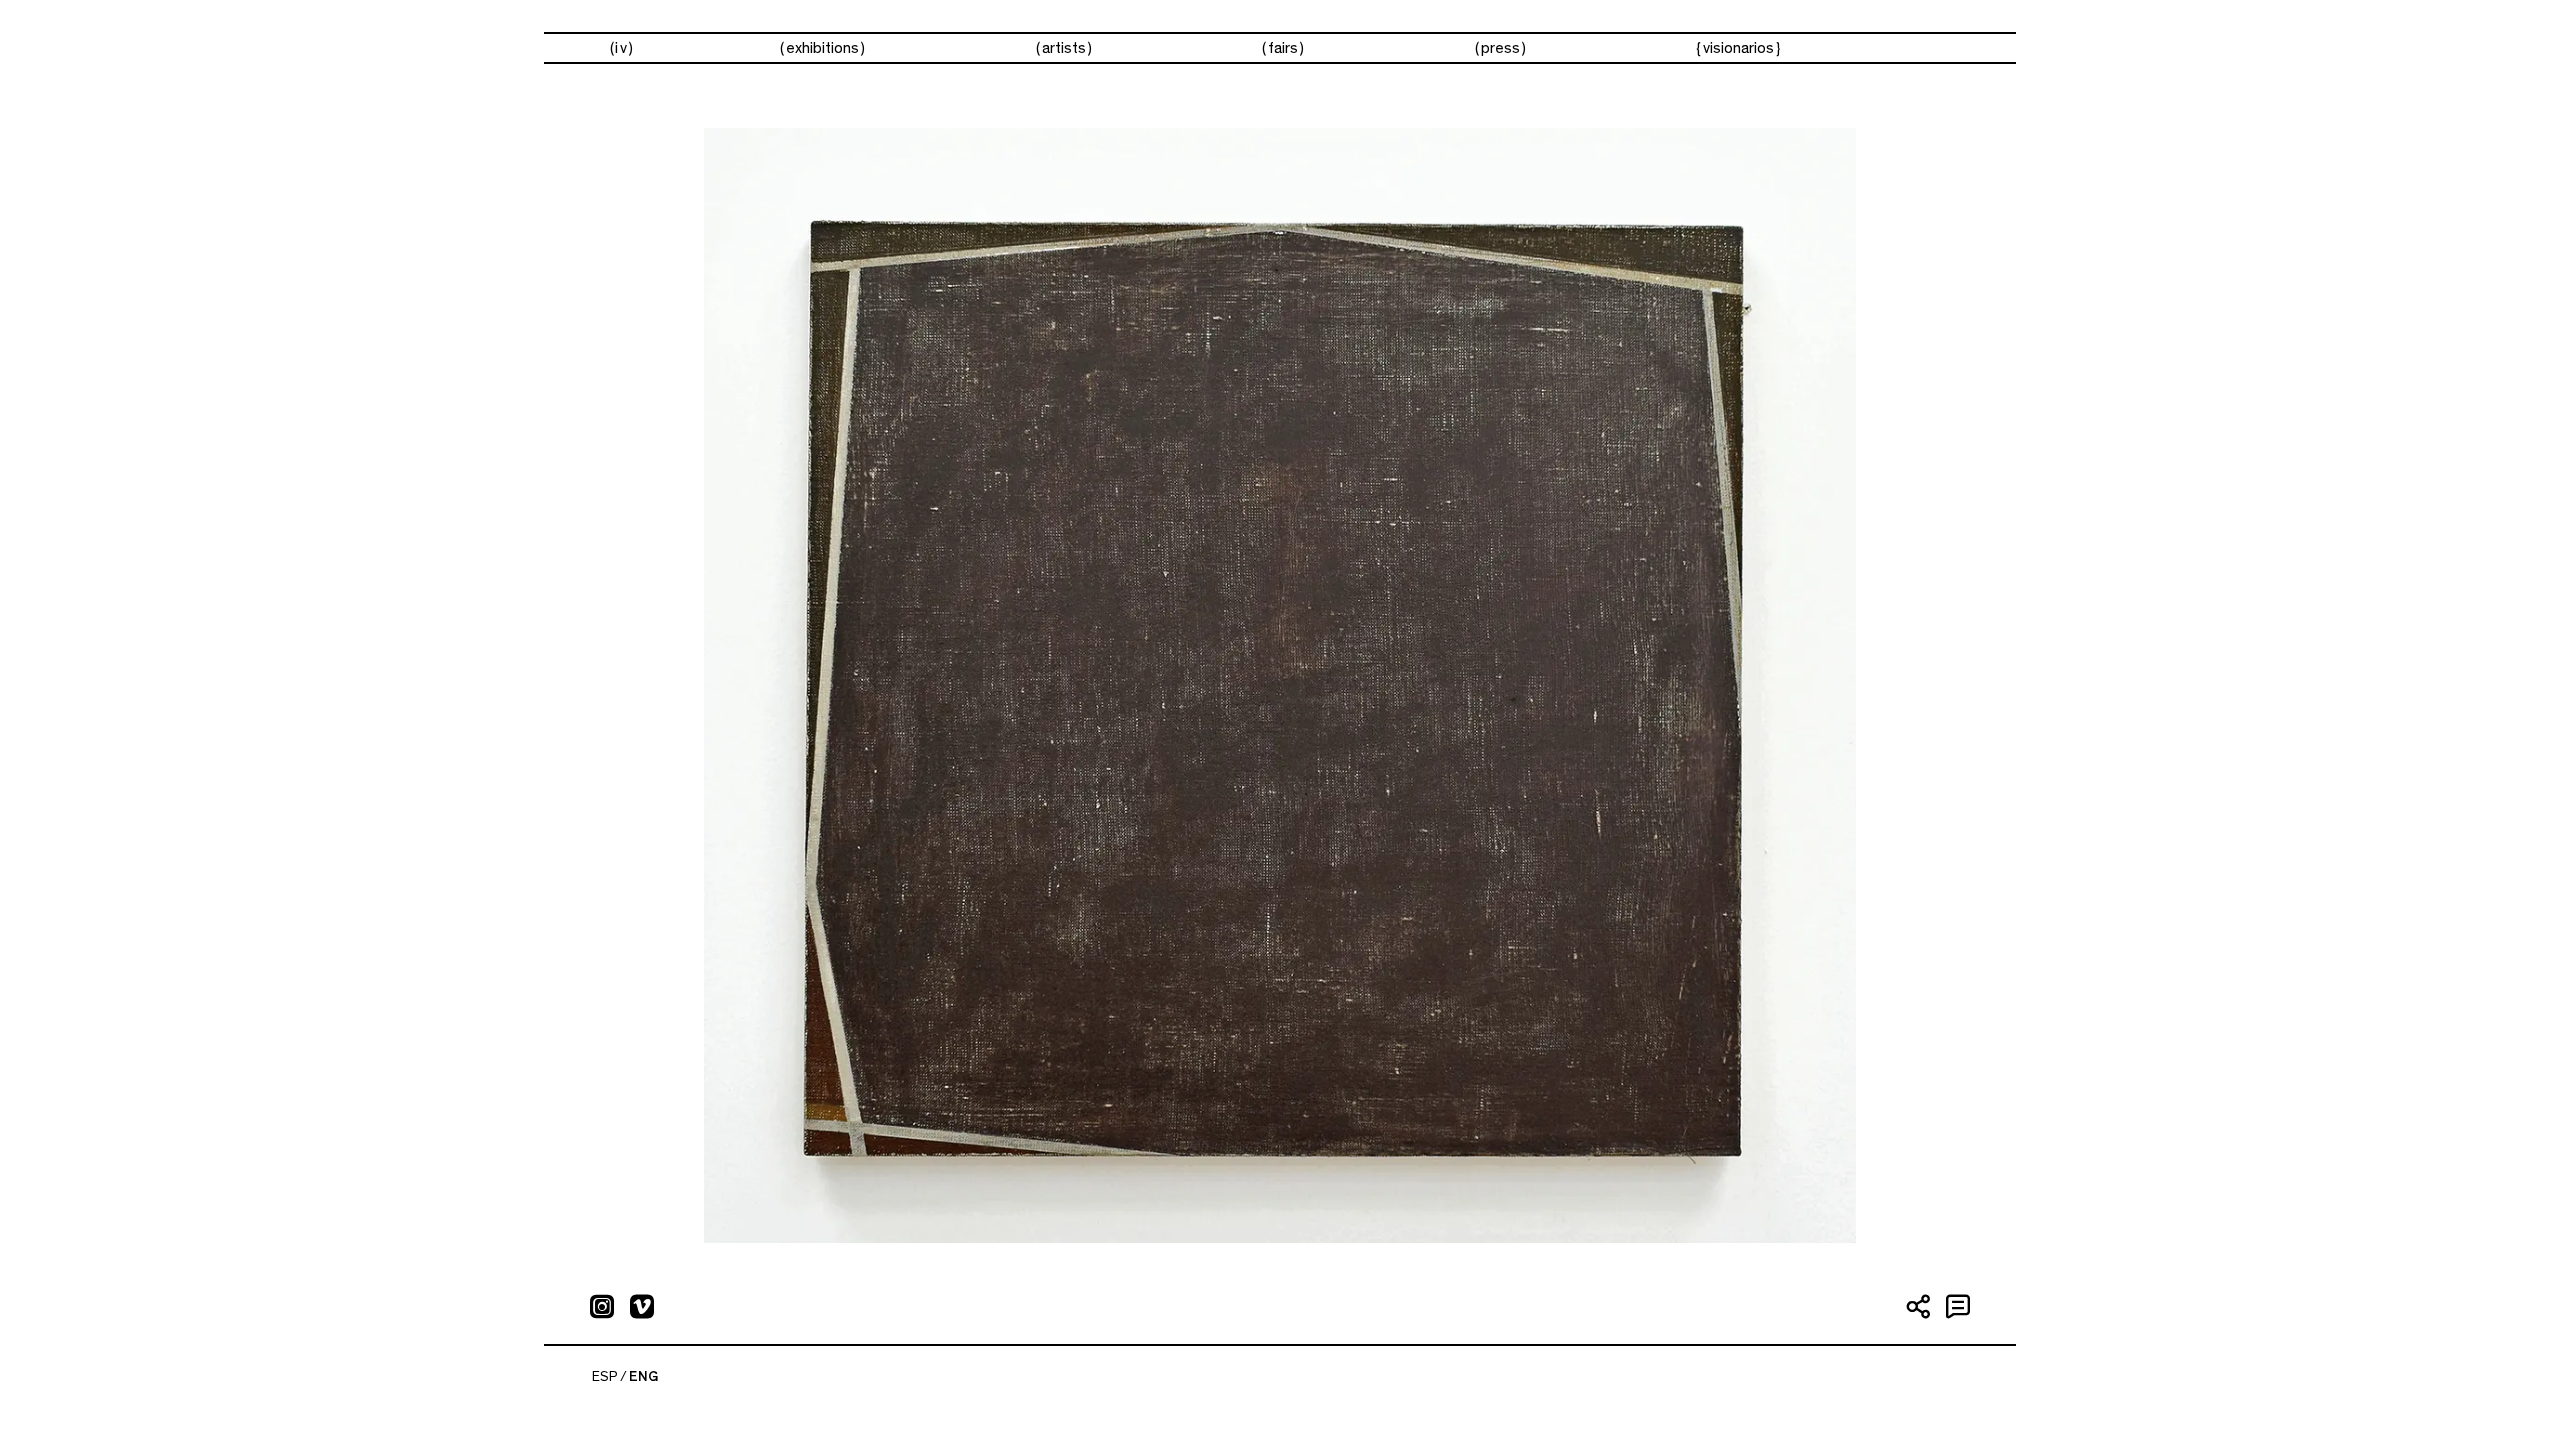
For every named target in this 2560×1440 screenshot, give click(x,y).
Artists (1064, 48)
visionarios (1738, 48)
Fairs (1283, 48)
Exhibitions (822, 48)
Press (1500, 48)
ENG (643, 1377)
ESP (605, 1377)
